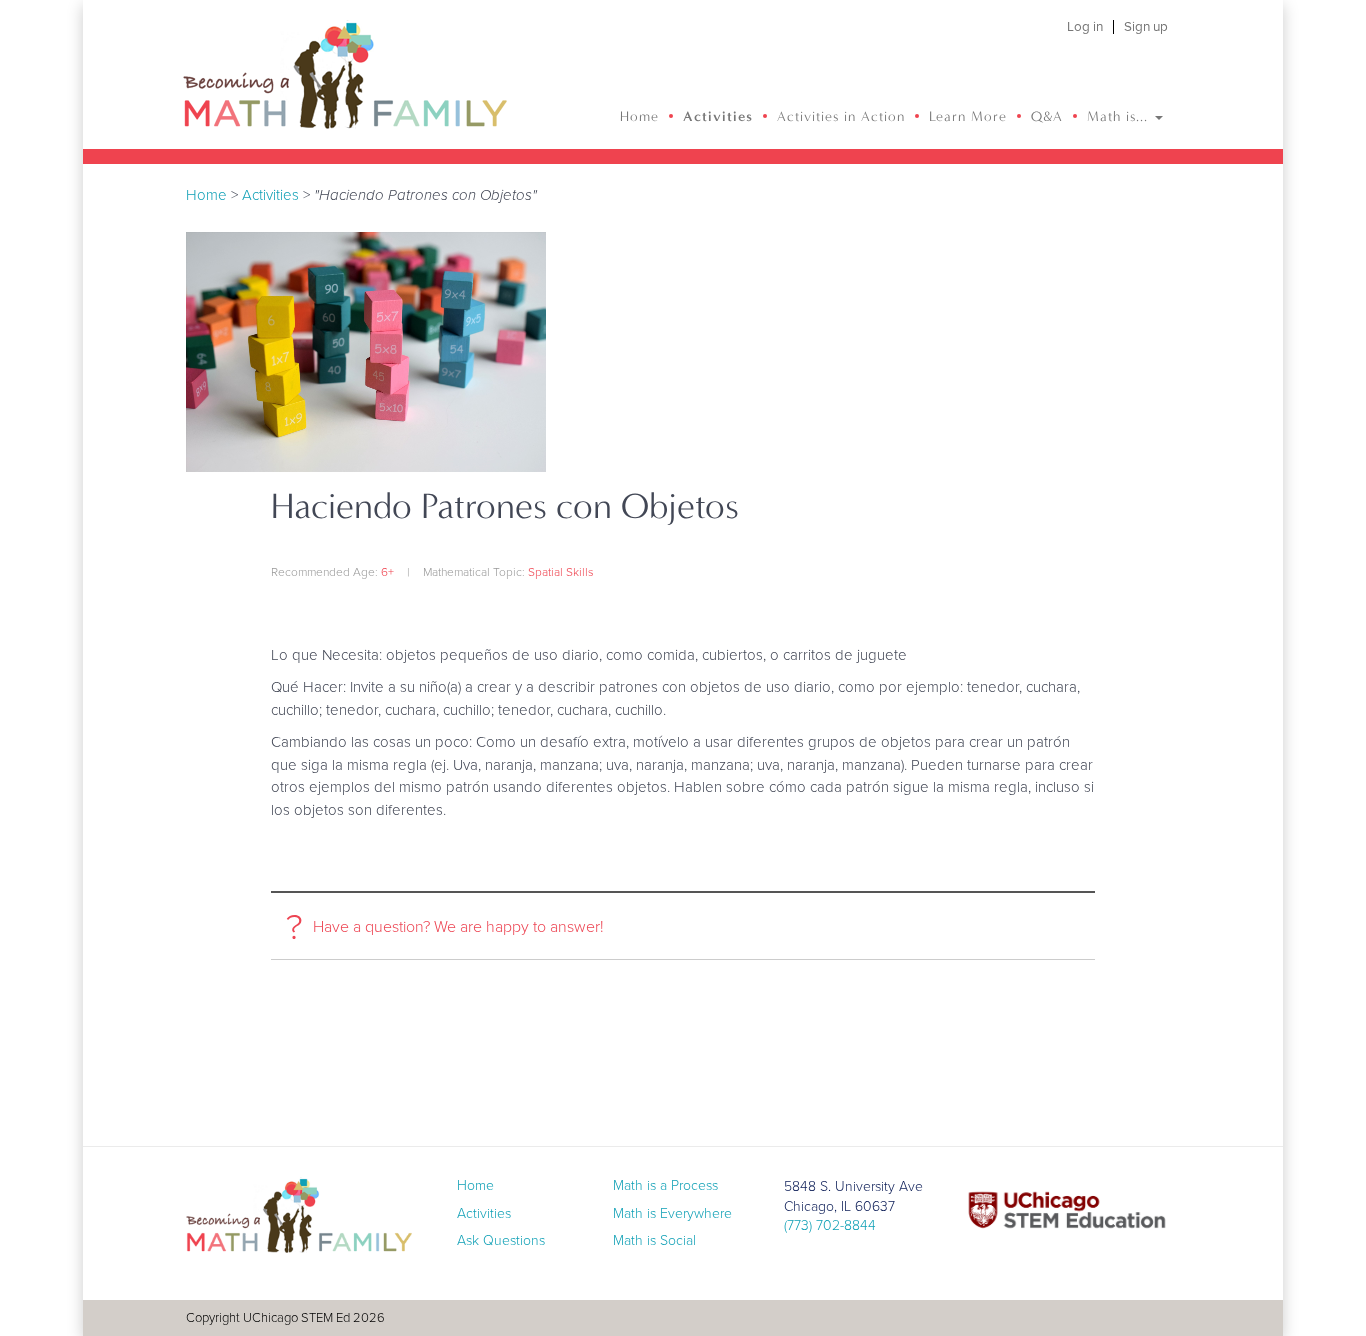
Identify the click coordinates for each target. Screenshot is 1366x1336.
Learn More (968, 116)
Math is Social (654, 1240)
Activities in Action (841, 116)
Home (639, 116)
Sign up (1146, 27)
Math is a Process (665, 1185)
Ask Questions (501, 1240)
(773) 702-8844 (830, 1225)
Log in (1085, 27)
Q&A (1047, 116)
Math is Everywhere (672, 1213)
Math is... (1120, 116)
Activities (718, 116)
